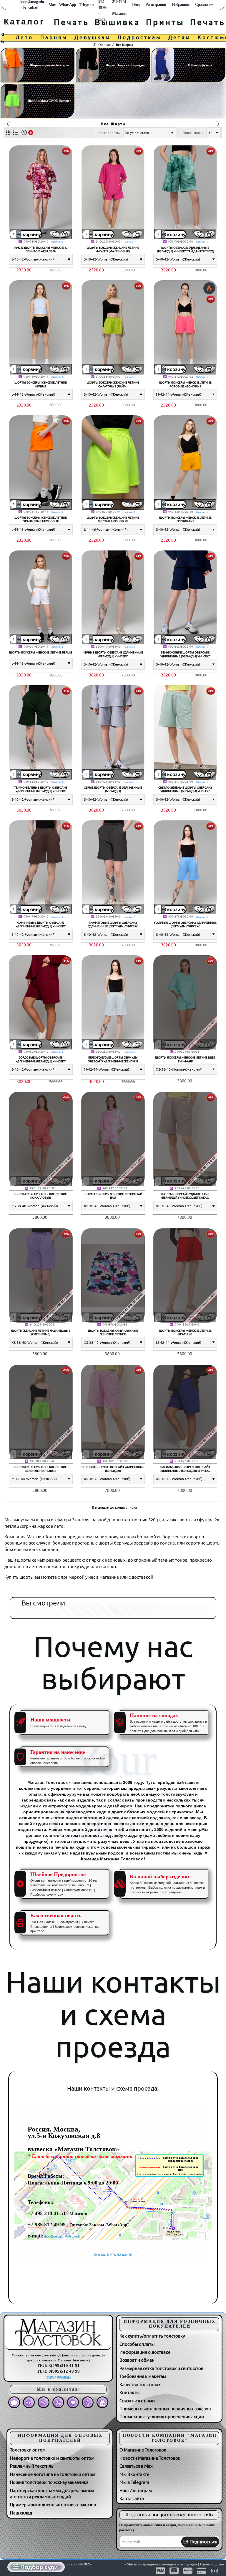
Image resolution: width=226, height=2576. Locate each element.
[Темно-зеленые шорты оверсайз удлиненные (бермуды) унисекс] (41, 733)
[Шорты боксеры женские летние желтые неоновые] (113, 463)
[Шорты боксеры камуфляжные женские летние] (113, 1276)
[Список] (15, 133)
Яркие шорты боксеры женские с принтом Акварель (41, 249)
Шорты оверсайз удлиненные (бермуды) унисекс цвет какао (185, 1196)
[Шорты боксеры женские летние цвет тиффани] (185, 1002)
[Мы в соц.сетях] (16, 5)
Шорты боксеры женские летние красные (185, 1332)
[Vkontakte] (29, 2402)
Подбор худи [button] (39, 2567)
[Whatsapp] (58, 2402)
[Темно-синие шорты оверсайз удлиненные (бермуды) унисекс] (185, 598)
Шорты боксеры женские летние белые (41, 652)
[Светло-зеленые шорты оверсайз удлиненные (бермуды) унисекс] (185, 733)
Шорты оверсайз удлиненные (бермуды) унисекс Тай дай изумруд (185, 249)
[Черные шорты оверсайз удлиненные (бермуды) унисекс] (113, 598)
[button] (30, 234)
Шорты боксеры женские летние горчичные (185, 519)
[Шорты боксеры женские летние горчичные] (185, 463)
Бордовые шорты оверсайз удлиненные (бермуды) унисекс (41, 1059)
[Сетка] (8, 133)
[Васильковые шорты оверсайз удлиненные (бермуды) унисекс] (185, 1412)
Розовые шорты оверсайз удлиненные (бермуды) (113, 1469)
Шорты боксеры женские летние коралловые (41, 1196)
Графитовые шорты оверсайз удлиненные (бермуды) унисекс (113, 924)
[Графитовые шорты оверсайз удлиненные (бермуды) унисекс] (113, 868)
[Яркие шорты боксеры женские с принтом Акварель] (41, 193)
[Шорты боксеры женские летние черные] (41, 327)
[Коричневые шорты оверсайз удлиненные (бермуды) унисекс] (41, 868)
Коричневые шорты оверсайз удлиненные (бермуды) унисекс (41, 924)
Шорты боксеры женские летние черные (41, 384)
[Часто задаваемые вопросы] (12, 5)
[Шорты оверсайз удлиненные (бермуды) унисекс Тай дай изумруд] (185, 193)
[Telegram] (44, 2402)
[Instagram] (73, 2402)
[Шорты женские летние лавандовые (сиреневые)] (41, 1276)
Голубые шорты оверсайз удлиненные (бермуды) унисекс (185, 924)
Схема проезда (58, 2377)
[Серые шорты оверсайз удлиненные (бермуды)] (113, 733)
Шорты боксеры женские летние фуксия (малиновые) (113, 249)
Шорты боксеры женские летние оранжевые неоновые (41, 519)
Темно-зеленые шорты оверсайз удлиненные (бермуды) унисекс (41, 789)
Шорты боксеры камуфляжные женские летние (113, 1332)
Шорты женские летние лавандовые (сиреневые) (41, 1332)
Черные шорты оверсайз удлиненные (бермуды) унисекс (113, 654)
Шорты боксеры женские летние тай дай (113, 1196)
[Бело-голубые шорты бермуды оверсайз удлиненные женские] (113, 1002)
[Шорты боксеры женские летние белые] (41, 598)
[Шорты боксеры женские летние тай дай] (113, 1139)
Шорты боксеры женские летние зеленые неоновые (41, 1469)
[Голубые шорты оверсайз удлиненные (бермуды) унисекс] (185, 868)
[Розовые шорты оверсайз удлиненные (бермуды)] (113, 1412)
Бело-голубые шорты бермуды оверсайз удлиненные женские (113, 1059)
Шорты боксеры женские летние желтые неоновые (113, 519)
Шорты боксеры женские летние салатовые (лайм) (113, 384)
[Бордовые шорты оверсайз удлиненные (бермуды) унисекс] (41, 1002)
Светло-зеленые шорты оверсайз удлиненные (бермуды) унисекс (185, 789)
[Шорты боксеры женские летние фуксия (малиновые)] (113, 193)
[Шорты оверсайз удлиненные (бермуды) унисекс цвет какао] (185, 1139)
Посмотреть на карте (113, 2255)
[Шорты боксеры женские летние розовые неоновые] (185, 327)
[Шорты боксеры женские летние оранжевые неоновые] (41, 463)
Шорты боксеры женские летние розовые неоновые (185, 384)
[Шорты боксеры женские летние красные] (185, 1276)
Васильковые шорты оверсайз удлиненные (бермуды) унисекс (185, 1469)
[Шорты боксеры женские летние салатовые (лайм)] (113, 327)
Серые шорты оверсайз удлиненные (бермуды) (113, 789)
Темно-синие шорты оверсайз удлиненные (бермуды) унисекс (185, 654)
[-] (19, 236)
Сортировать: (109, 133)
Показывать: (193, 133)
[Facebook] (88, 2402)
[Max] (14, 2402)
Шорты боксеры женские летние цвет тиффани (185, 1059)
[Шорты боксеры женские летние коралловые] (41, 1139)
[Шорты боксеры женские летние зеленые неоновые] (41, 1412)
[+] (19, 232)
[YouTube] (102, 2402)
